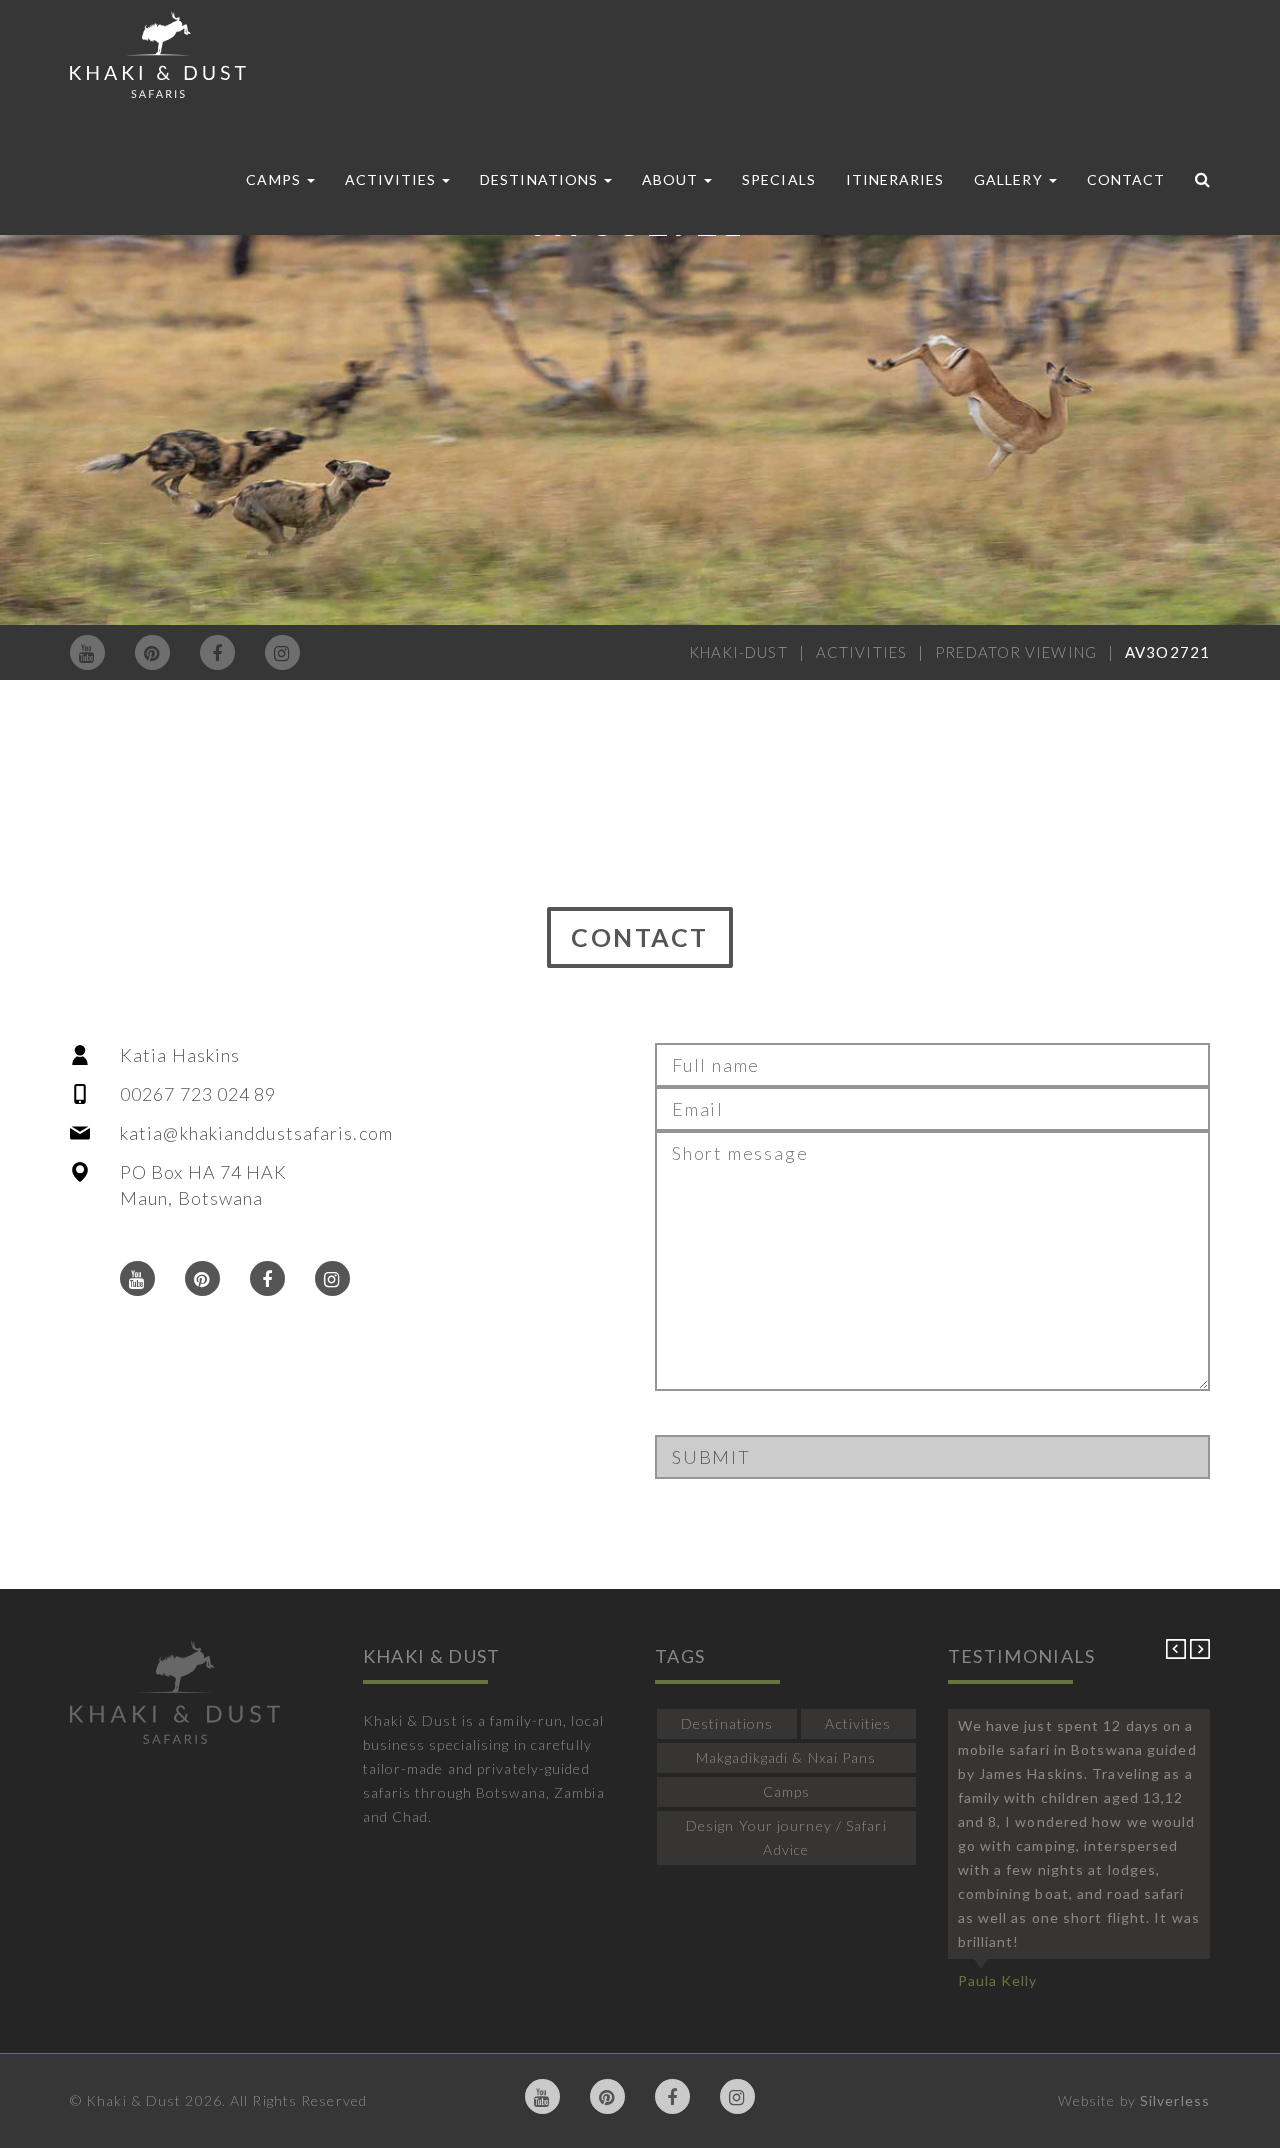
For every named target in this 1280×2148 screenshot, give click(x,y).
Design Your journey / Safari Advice (786, 1837)
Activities (393, 179)
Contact (1126, 179)
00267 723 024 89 (198, 1094)
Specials (778, 179)
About (672, 179)
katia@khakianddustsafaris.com (256, 1133)
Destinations (541, 179)
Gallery (1010, 179)
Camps (275, 179)
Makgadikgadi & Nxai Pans (786, 1757)
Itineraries (895, 179)
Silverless (1175, 2100)
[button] (1178, 1653)
